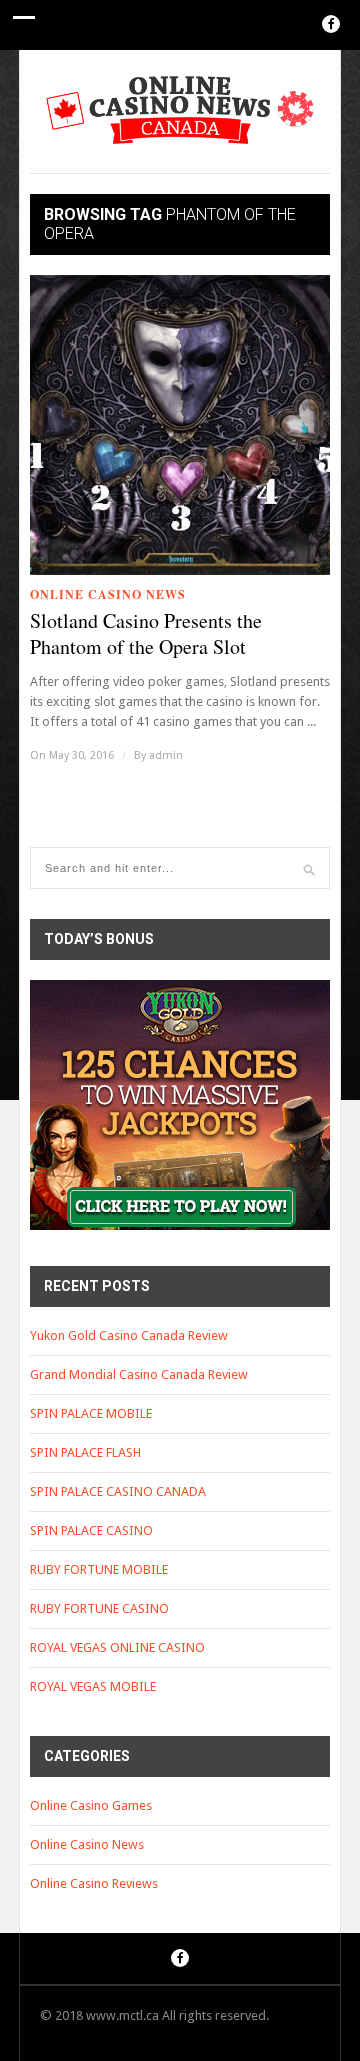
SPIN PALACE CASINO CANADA (118, 1491)
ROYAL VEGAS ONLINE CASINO (117, 1647)
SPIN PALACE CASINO (91, 1530)
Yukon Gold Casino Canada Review (129, 1335)
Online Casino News (108, 594)
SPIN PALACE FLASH (85, 1452)
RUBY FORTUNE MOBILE (99, 1569)
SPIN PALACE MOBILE (91, 1413)
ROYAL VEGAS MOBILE (93, 1686)
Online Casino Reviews (94, 1883)
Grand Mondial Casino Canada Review (139, 1374)
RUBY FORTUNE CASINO (99, 1608)
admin (166, 755)
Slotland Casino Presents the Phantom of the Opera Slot (146, 634)
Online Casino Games (91, 1805)
